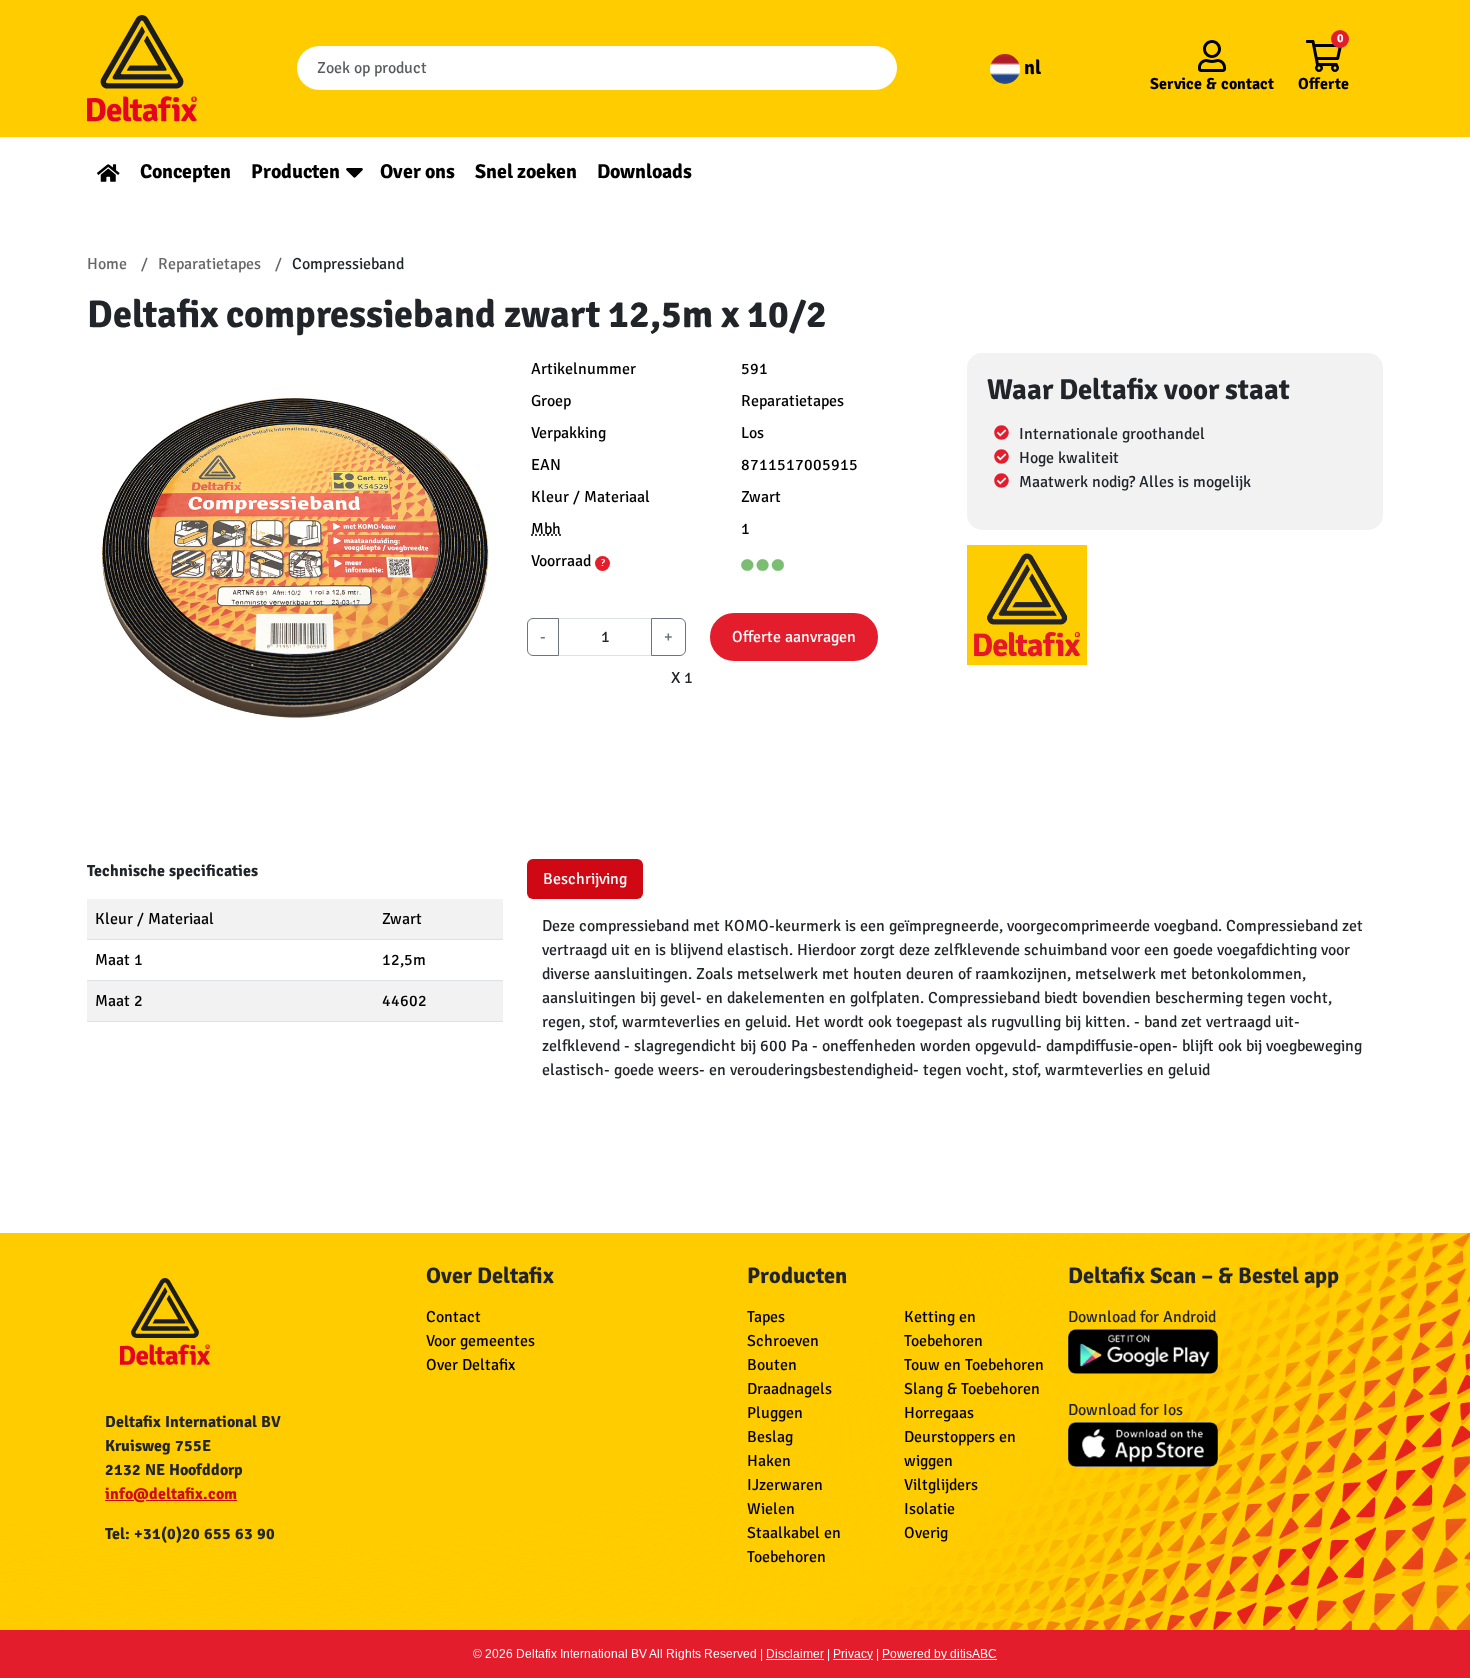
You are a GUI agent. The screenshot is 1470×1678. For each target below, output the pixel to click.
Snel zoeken (526, 171)
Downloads (644, 171)
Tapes (766, 1317)
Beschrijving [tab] (585, 879)
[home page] (108, 171)
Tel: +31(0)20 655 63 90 (190, 1534)
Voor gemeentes (480, 1341)
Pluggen (775, 1413)
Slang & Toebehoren (972, 1389)
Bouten (772, 1365)
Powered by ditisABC (939, 1654)
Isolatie (929, 1509)
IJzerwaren (785, 1485)
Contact (453, 1317)
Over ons (417, 171)
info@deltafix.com (171, 1494)
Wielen (771, 1509)
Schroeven (783, 1341)
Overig (926, 1533)
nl (1030, 67)
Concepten (185, 171)
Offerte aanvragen (794, 637)
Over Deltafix (470, 1365)
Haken (769, 1461)
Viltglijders (941, 1485)
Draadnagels (789, 1389)
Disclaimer (795, 1654)
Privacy (853, 1654)
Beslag (770, 1437)
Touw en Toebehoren (974, 1365)
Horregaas (939, 1413)
